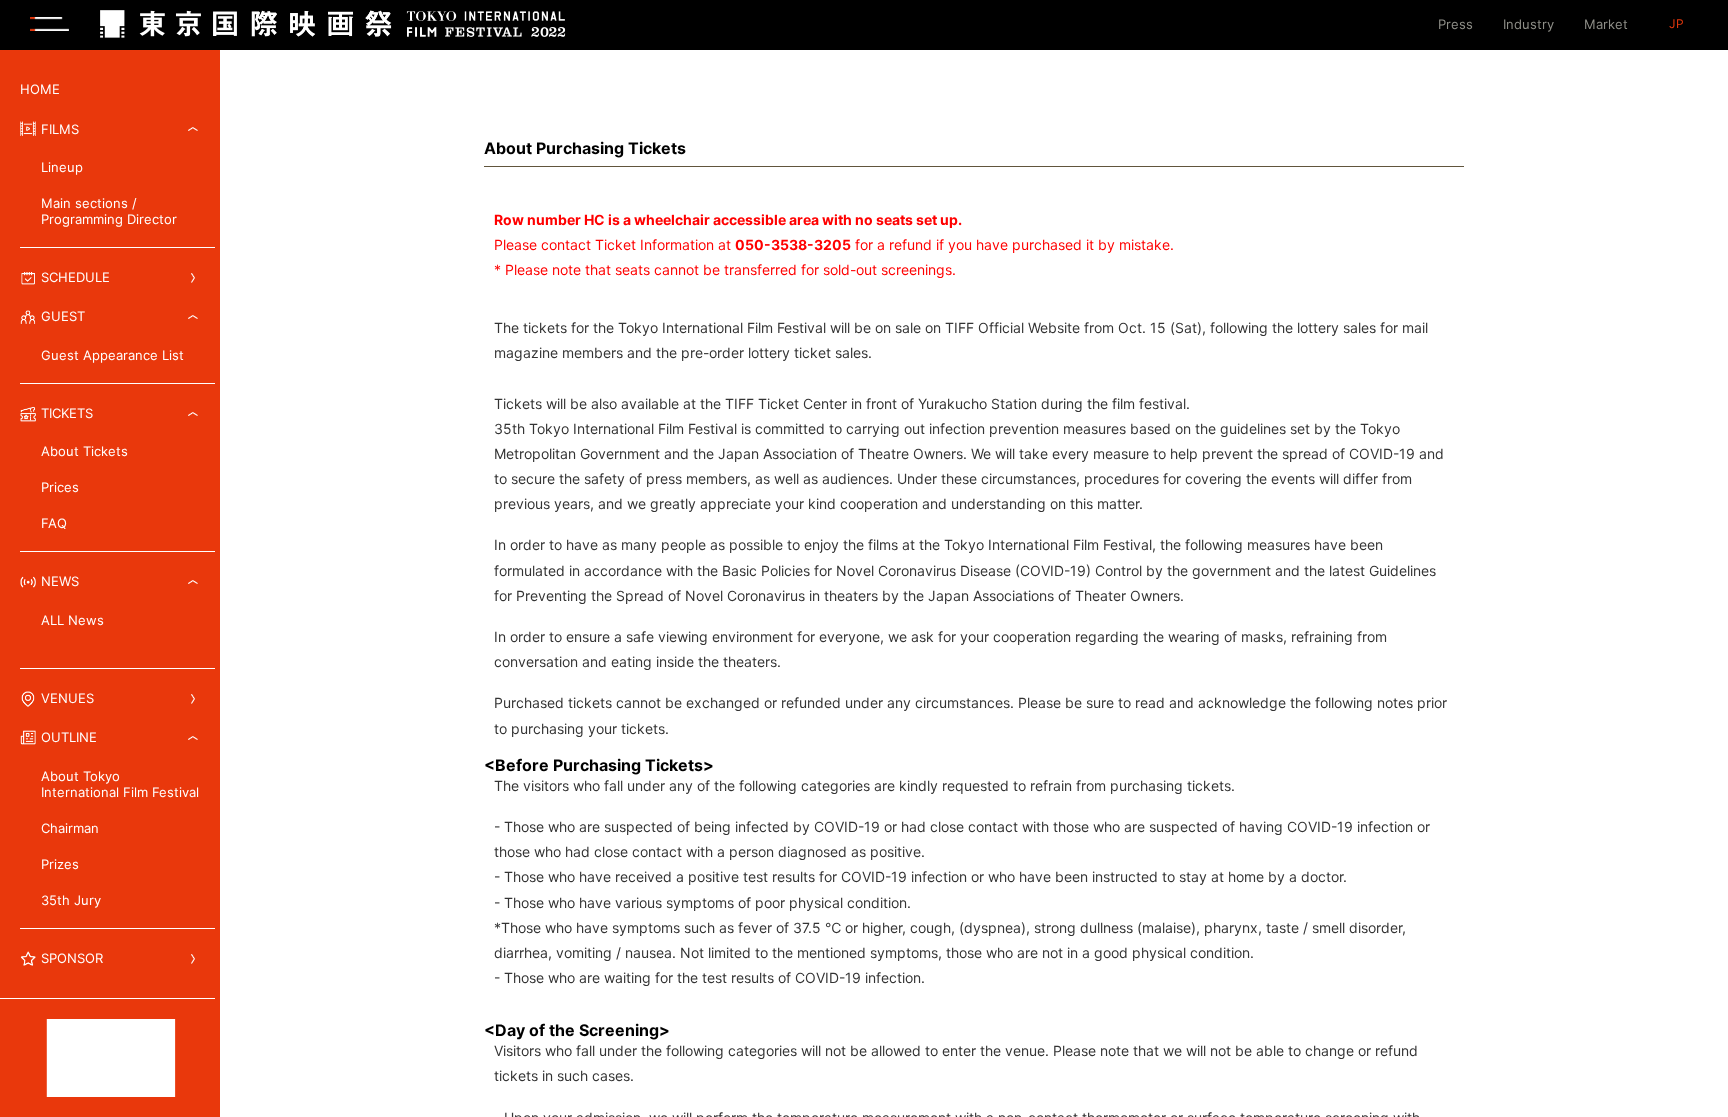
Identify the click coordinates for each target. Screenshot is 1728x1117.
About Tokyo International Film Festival (120, 784)
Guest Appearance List (112, 355)
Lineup (62, 167)
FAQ (54, 523)
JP (1676, 24)
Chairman (70, 828)
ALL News (72, 620)
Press (1455, 24)
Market (1606, 24)
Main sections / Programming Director (109, 211)
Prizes (60, 864)
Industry (1528, 24)
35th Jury (71, 900)
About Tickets (84, 451)
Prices (60, 487)
